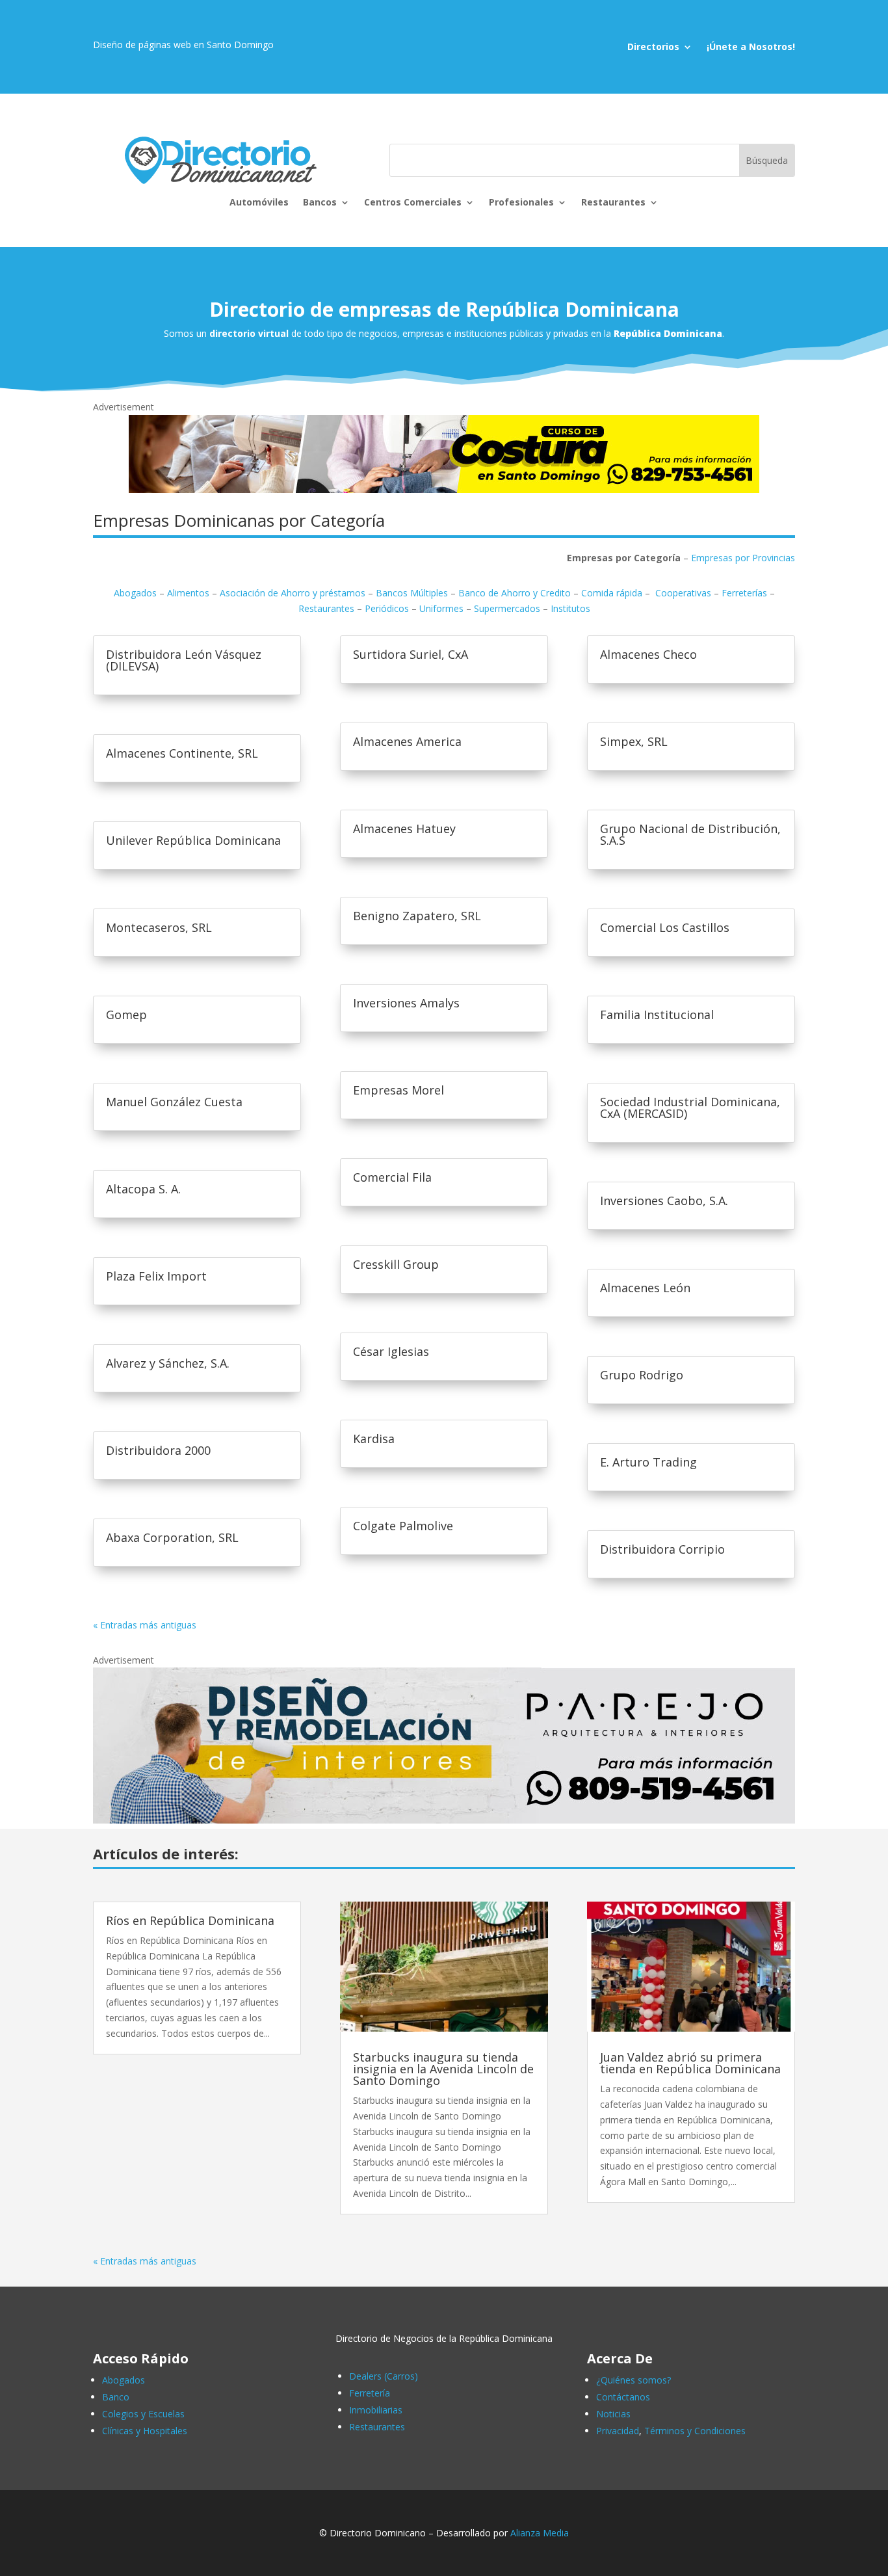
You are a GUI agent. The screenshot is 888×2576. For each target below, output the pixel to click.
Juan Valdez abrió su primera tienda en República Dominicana (690, 2063)
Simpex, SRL (634, 741)
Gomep (126, 1015)
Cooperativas (683, 593)
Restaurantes (613, 203)
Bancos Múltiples (412, 593)
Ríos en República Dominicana (190, 1920)
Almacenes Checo (648, 654)
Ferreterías (744, 593)
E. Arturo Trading (648, 1462)
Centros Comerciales (413, 203)
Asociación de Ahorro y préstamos (293, 593)
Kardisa (374, 1439)
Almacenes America (407, 741)
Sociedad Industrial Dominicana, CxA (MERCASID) (690, 1108)
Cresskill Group (396, 1264)
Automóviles (259, 203)
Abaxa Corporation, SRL (172, 1537)
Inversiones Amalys (406, 1003)
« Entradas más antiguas (145, 1625)
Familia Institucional (657, 1015)
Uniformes (441, 608)
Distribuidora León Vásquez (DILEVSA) (184, 660)
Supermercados (507, 608)
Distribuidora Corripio (662, 1549)
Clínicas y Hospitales (145, 2431)
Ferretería (370, 2393)
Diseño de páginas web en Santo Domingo (183, 45)
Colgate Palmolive (403, 1526)
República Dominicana (668, 333)
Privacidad (618, 2431)
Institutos (570, 608)
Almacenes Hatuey (404, 829)
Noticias (613, 2414)
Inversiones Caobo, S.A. (664, 1201)
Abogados (135, 593)
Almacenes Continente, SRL (182, 753)
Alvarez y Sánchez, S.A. (168, 1363)
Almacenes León (645, 1288)
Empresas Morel (398, 1090)
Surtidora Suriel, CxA (411, 654)
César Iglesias (391, 1351)
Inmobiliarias (376, 2410)
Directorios (653, 47)
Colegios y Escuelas (143, 2414)
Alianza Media (540, 2533)
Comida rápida (613, 593)
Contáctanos (623, 2397)
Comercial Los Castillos (665, 927)
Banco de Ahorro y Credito (515, 593)
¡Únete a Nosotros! (751, 47)
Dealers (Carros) (384, 2376)
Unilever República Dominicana (193, 840)
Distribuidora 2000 (158, 1450)
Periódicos (387, 608)
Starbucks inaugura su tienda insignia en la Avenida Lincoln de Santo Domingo (443, 2069)
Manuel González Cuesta (174, 1102)
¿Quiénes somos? (633, 2380)
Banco (116, 2397)
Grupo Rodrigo (642, 1375)
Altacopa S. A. (143, 1189)
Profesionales (521, 203)
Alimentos (188, 593)
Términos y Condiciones (695, 2431)
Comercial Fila (392, 1177)
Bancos (320, 203)
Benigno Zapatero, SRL (417, 916)
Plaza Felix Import (156, 1276)
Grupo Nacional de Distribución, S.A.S (690, 834)
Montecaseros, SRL (159, 927)
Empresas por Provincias (743, 558)
